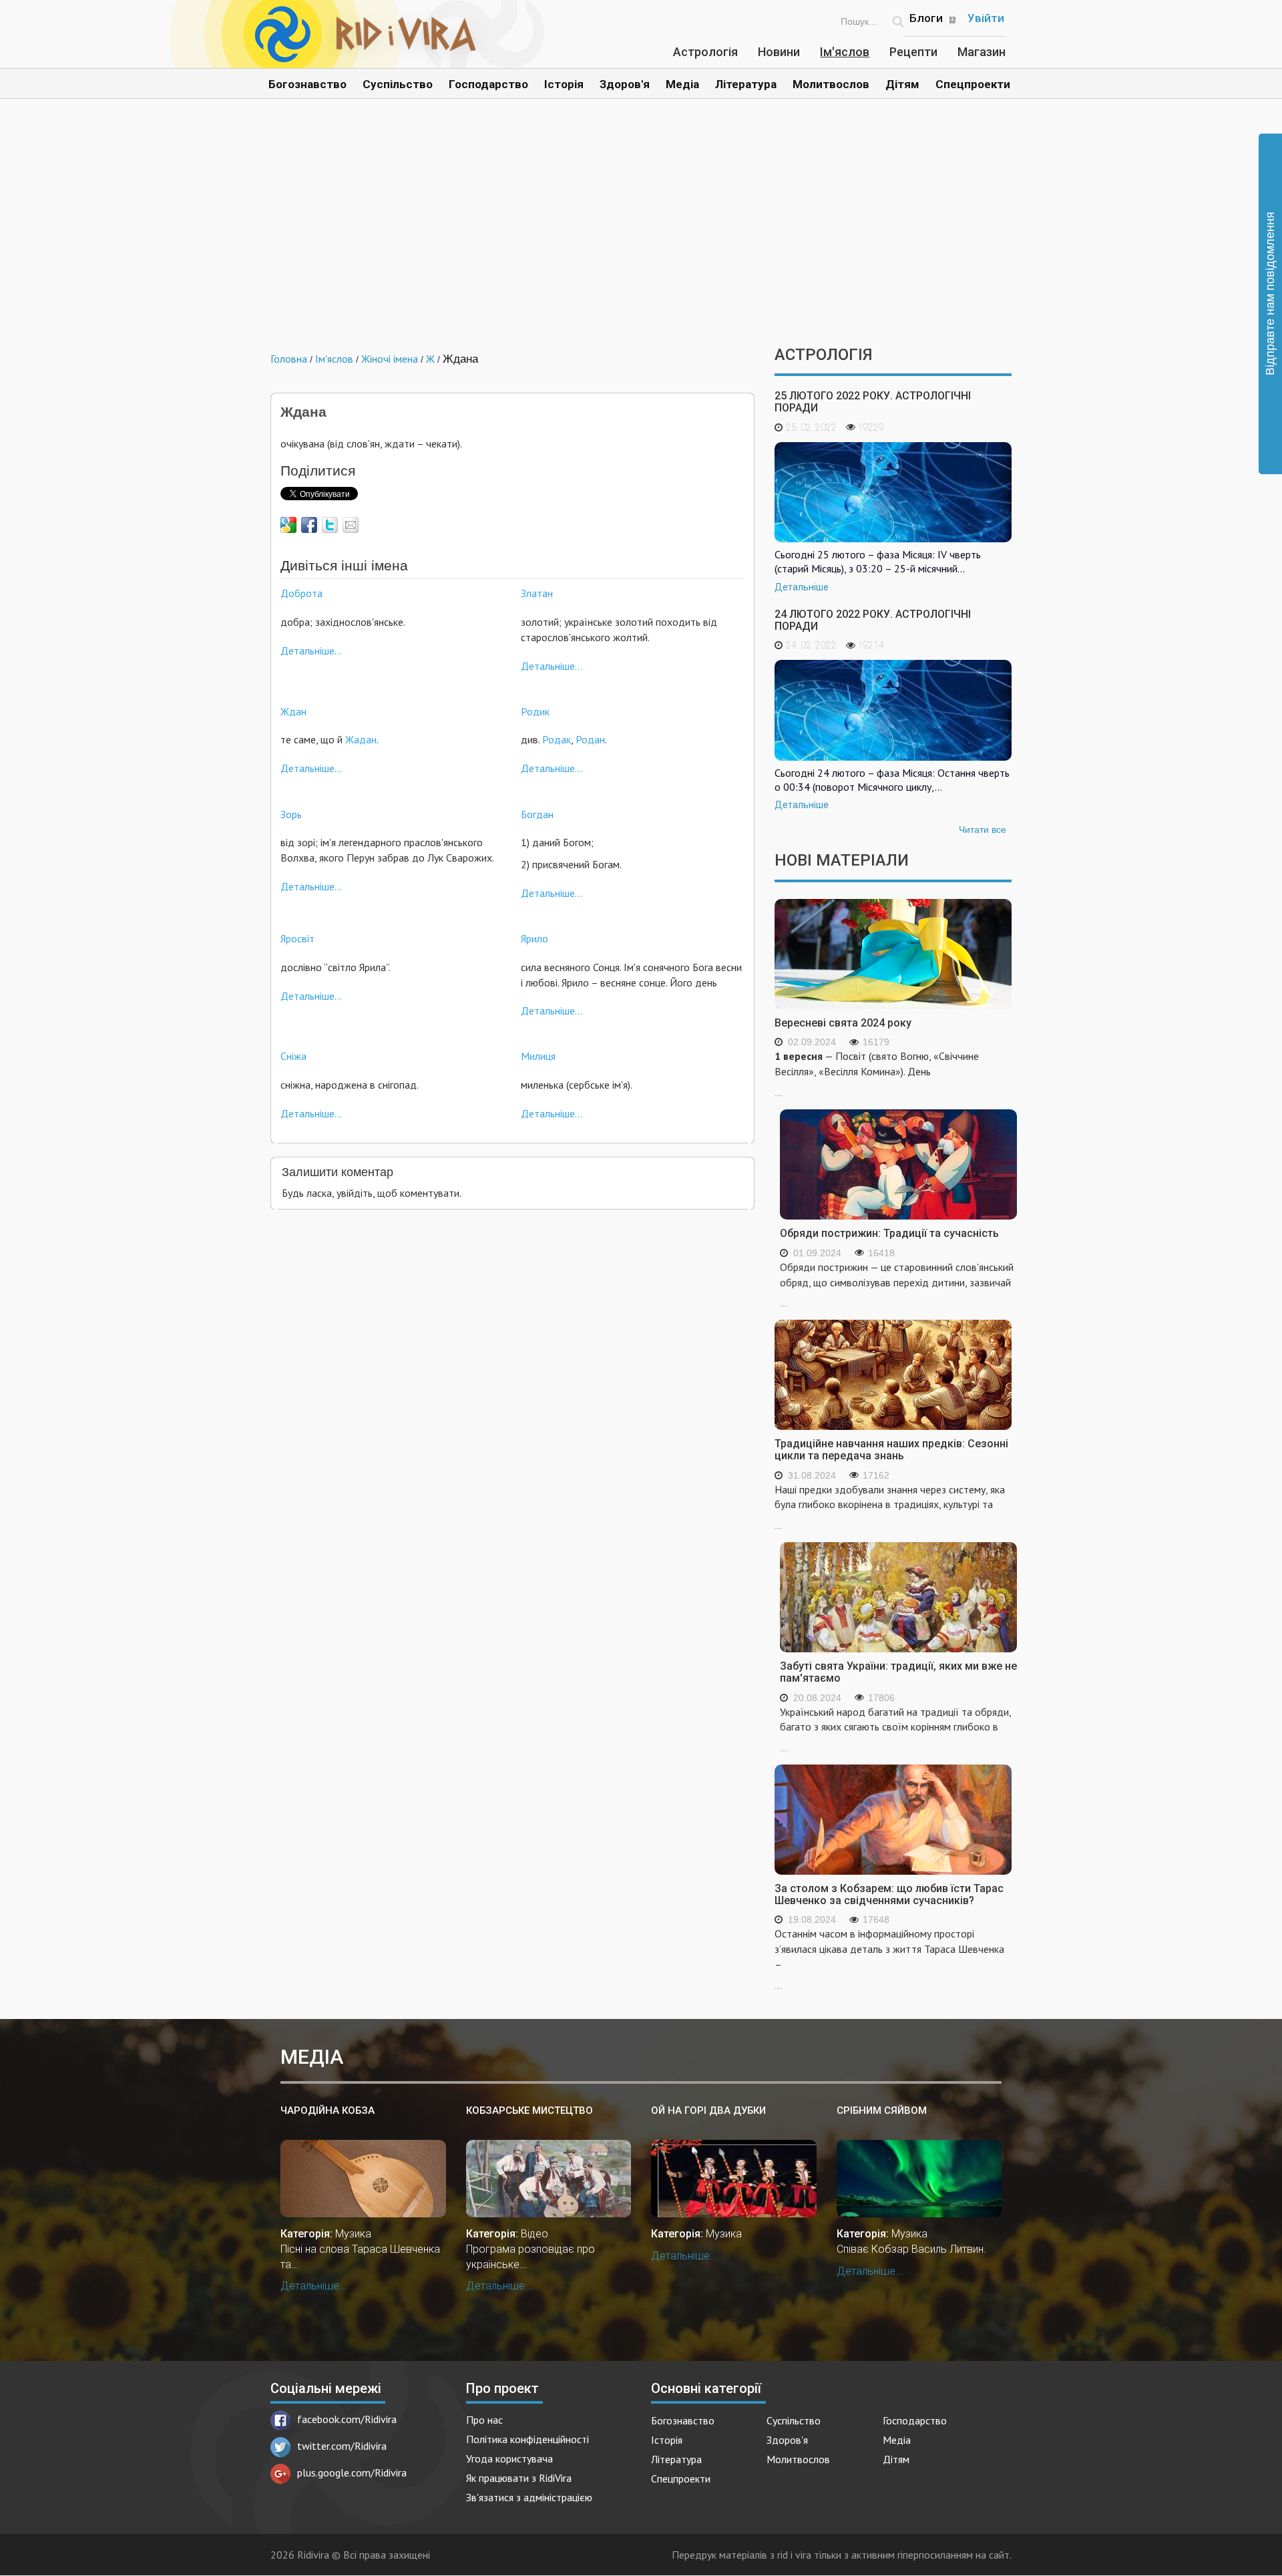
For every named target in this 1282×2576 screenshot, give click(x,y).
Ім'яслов (845, 52)
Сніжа (293, 1056)
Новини (779, 52)
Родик (535, 711)
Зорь (291, 814)
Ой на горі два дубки (708, 2110)
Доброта (301, 593)
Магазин (982, 52)
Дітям (902, 84)
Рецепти (913, 52)
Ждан (293, 711)
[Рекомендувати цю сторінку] (351, 525)
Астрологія (705, 52)
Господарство (488, 84)
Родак (557, 739)
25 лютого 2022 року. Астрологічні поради (873, 402)
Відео (535, 2234)
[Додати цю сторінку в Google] (288, 525)
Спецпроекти (973, 84)
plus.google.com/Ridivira (352, 2472)
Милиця (538, 1056)
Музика (353, 2234)
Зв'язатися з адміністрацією (529, 2497)
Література (746, 84)
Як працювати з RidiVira (519, 2478)
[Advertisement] (641, 232)
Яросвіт (297, 938)
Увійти (986, 18)
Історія (564, 84)
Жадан (361, 739)
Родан (590, 739)
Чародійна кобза (328, 2110)
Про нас (484, 2420)
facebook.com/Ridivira (347, 2419)
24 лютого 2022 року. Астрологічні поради (873, 620)
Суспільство (398, 84)
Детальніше (802, 587)
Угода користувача (509, 2458)
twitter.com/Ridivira (342, 2446)
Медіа (682, 84)
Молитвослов (831, 84)
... (877, 1074)
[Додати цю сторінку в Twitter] (330, 525)
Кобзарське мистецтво (529, 2110)
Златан (537, 593)
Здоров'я (625, 84)
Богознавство (307, 84)
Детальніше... (311, 651)
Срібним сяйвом (882, 2110)
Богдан (537, 814)
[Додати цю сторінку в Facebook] (309, 525)
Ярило (535, 938)
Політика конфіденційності (527, 2439)
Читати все (983, 830)
